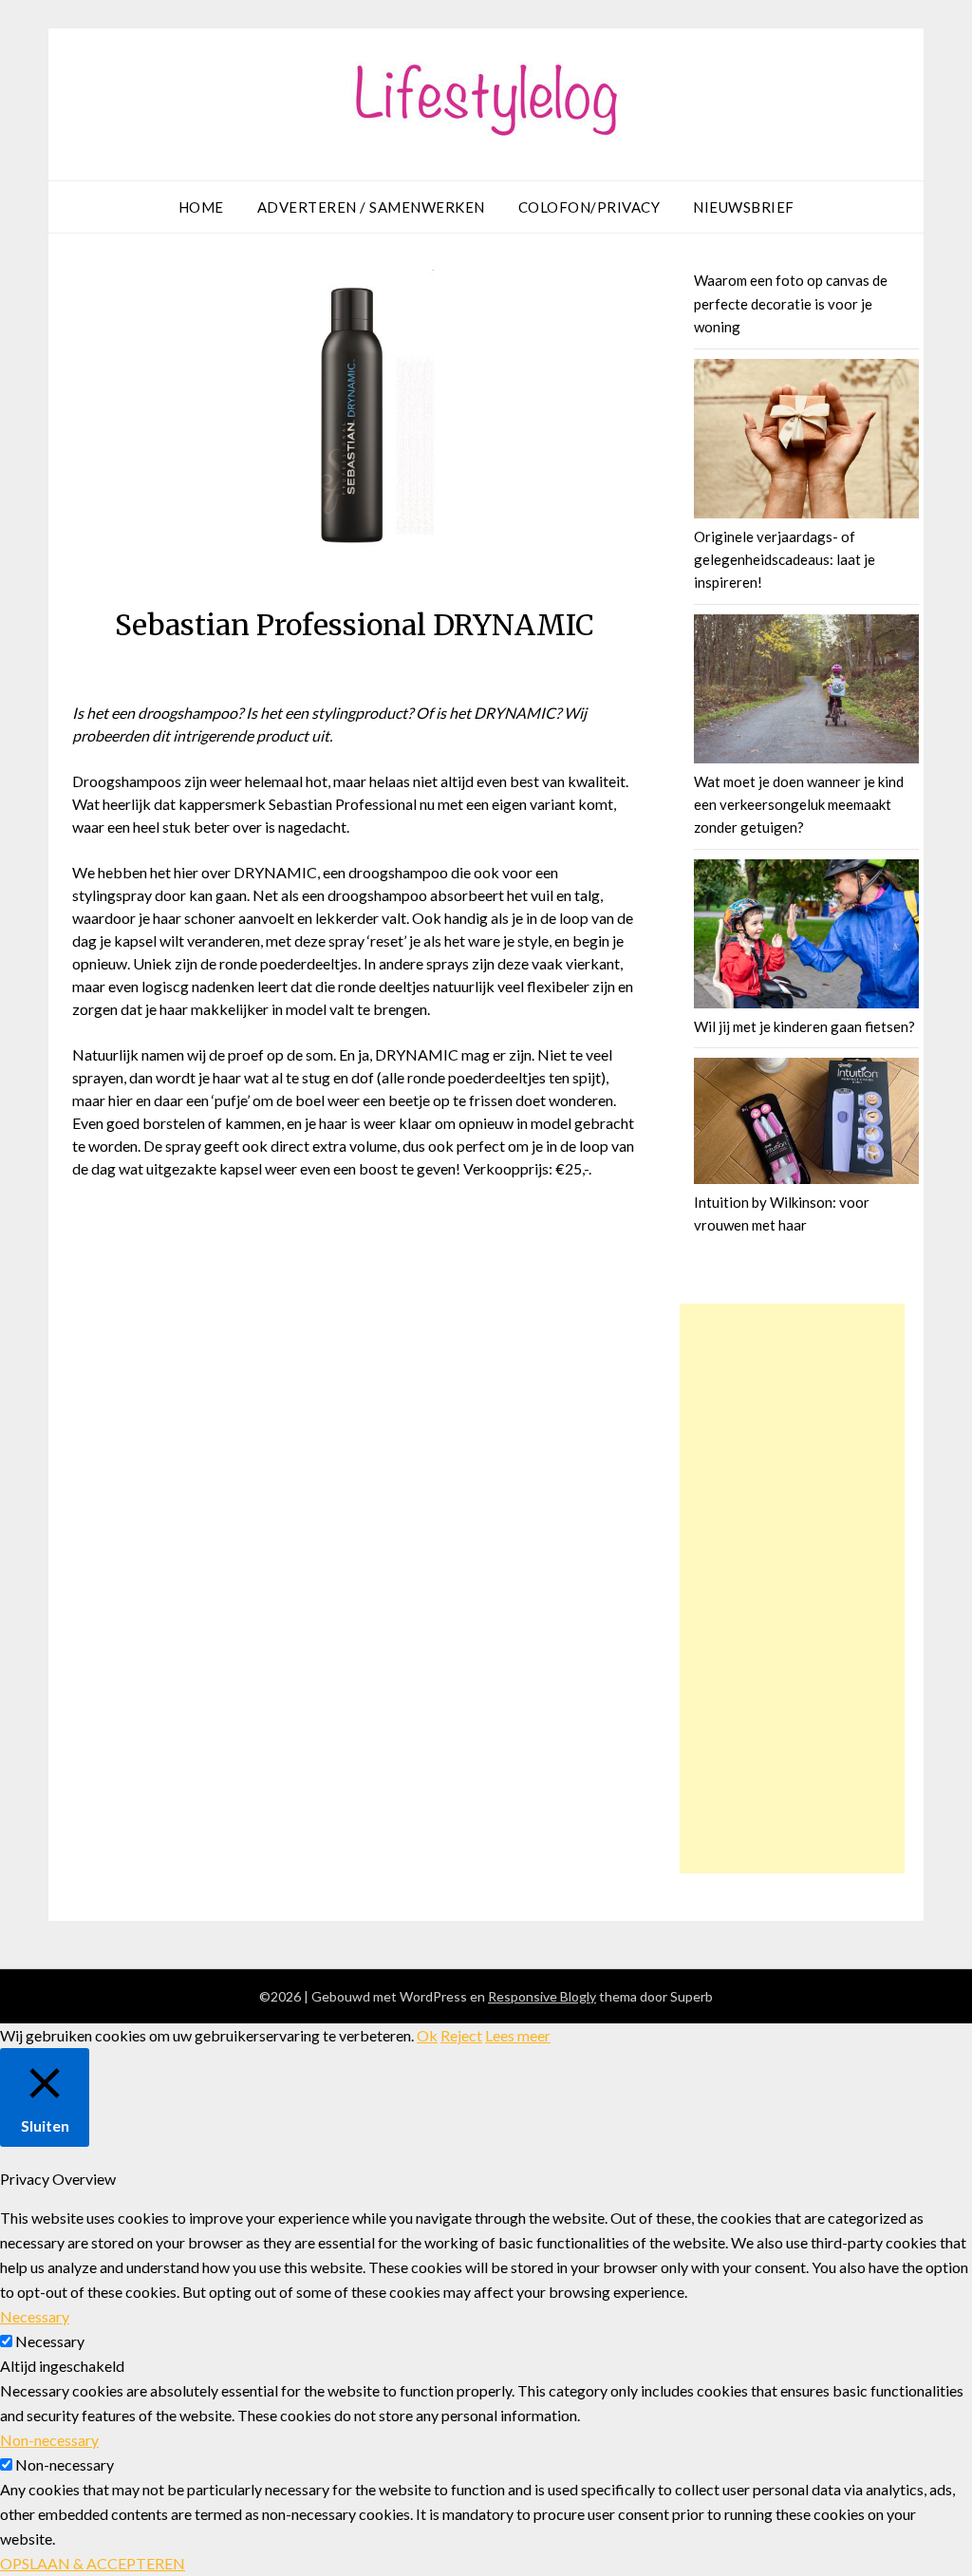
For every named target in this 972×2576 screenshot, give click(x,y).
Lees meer (518, 2035)
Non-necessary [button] (49, 2440)
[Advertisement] (793, 1589)
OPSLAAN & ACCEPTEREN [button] (93, 2563)
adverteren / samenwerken (371, 207)
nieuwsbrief (744, 207)
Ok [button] (427, 2035)
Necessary (50, 2341)
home (201, 207)
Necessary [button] (35, 2316)
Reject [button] (461, 2035)
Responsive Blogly (542, 1996)
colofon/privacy (589, 207)
